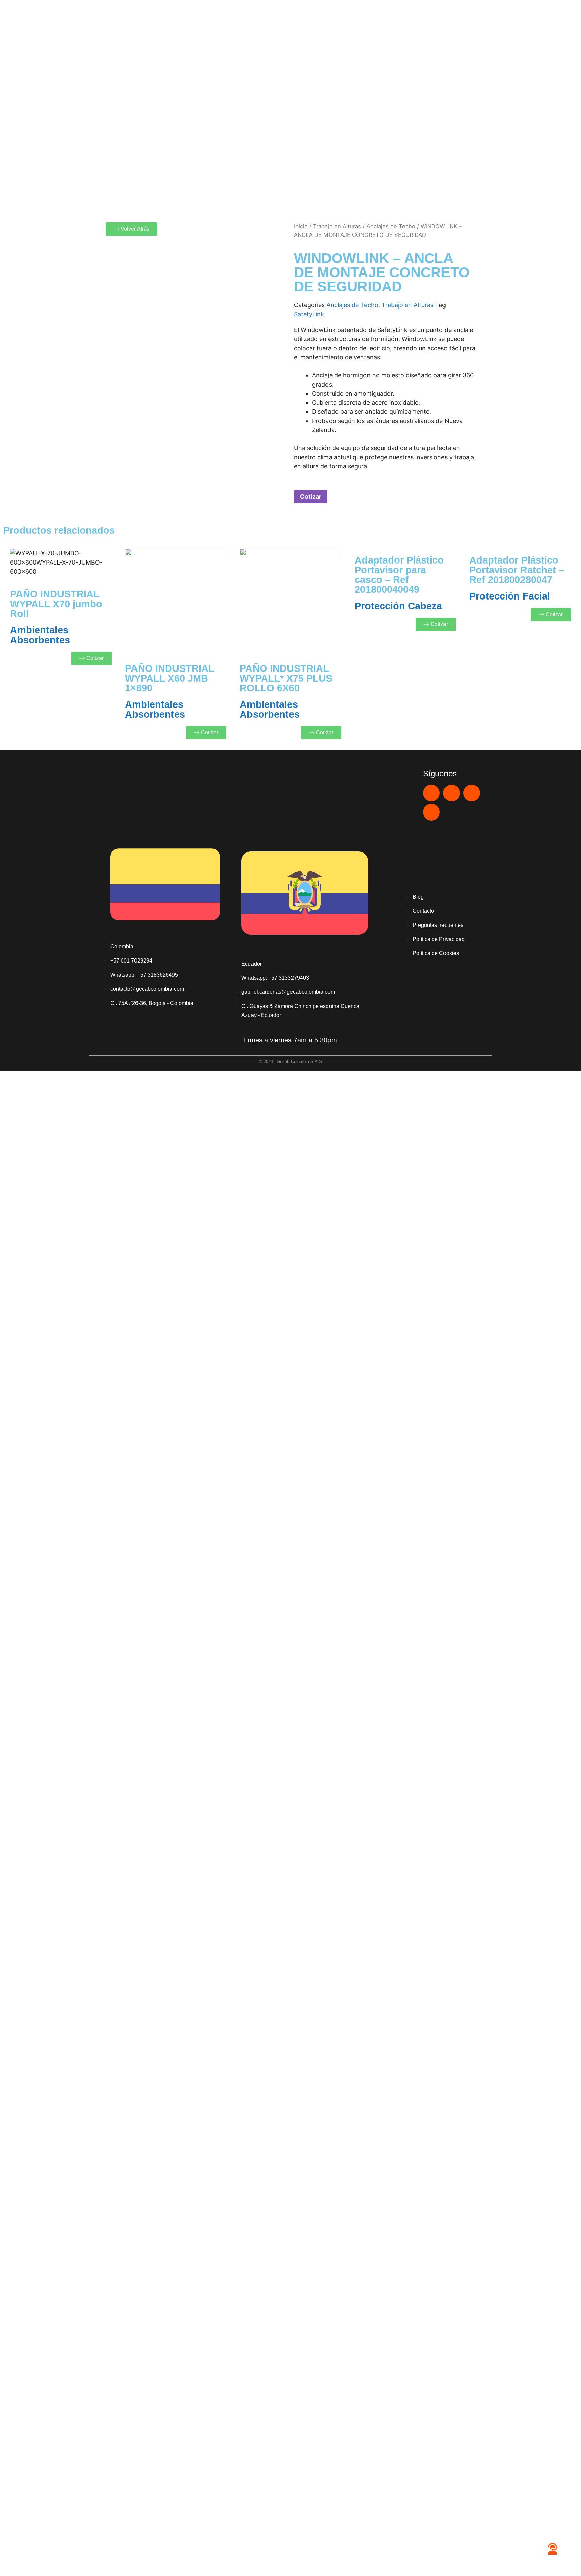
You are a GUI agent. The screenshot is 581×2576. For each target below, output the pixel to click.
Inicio (301, 226)
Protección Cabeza (398, 606)
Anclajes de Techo (391, 226)
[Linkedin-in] (431, 793)
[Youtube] (452, 793)
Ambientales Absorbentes (40, 635)
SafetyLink (309, 314)
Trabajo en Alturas (337, 226)
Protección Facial (510, 596)
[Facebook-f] (431, 812)
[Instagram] (472, 793)
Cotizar (311, 496)
